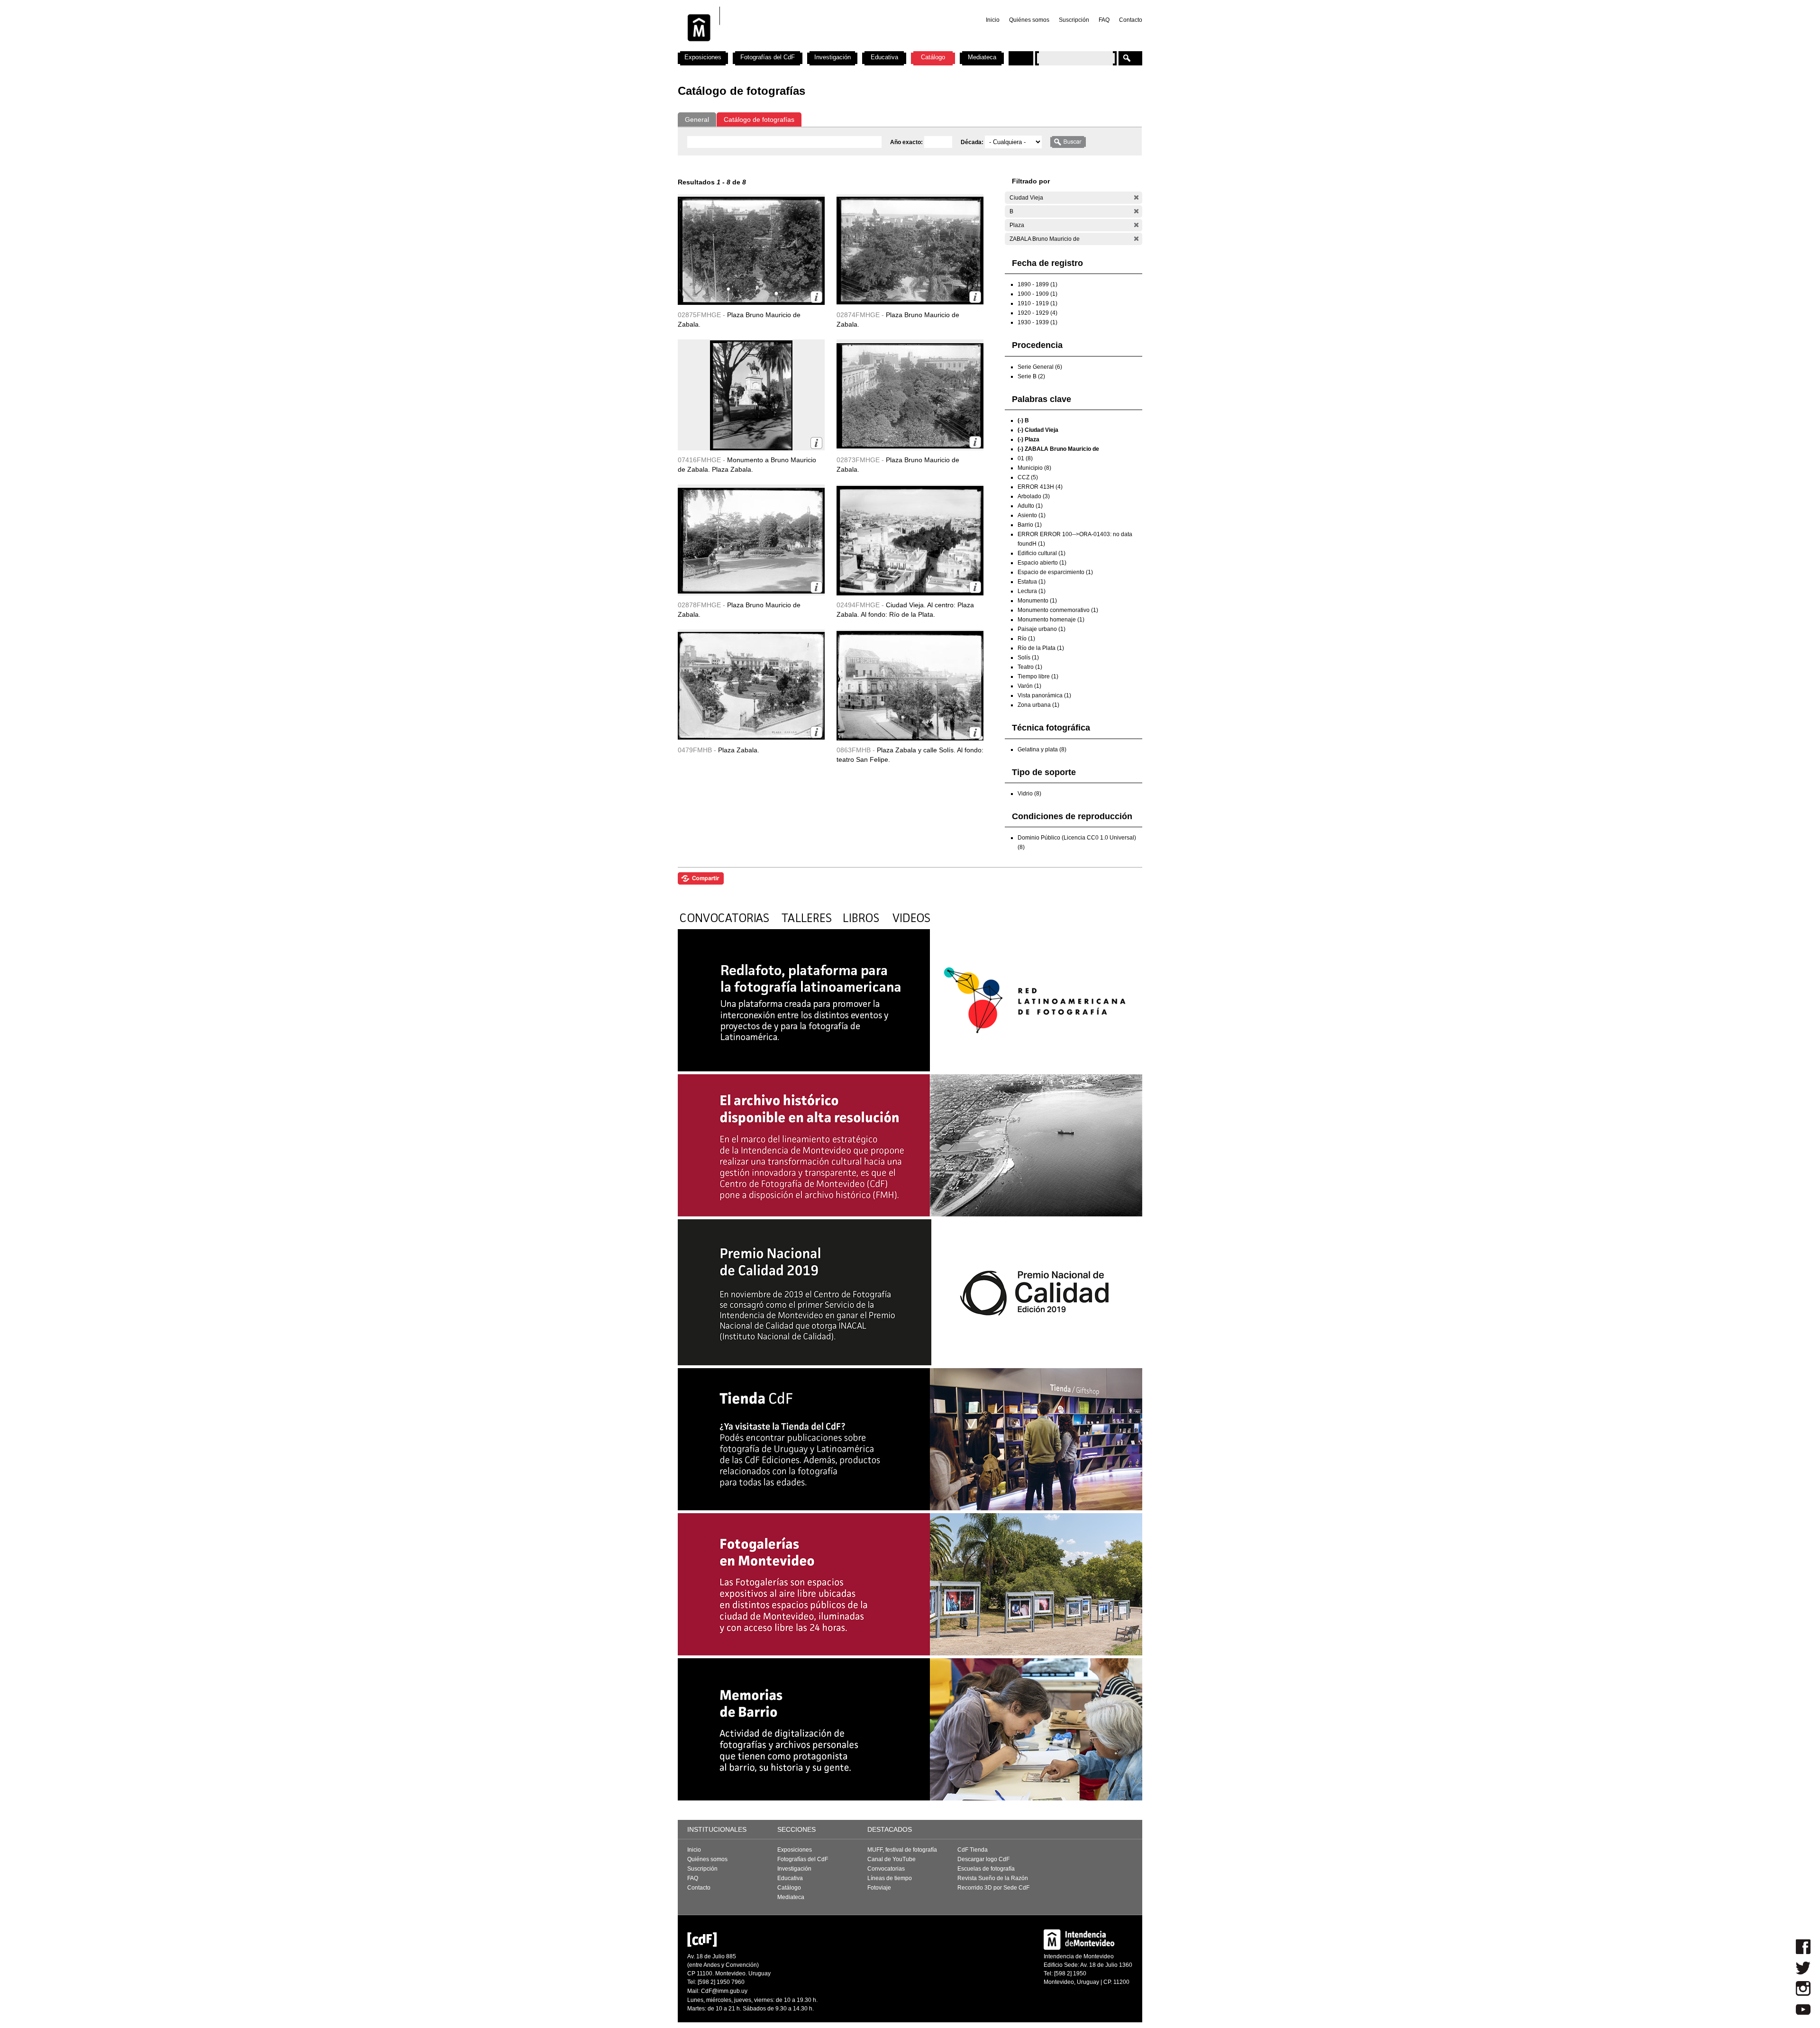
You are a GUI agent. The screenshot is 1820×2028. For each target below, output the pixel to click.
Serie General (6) (1040, 367)
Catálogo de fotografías (759, 119)
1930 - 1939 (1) (1037, 322)
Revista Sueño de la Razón (993, 1878)
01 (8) (1025, 458)
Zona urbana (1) (1038, 705)
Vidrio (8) (1029, 794)
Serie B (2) (1031, 376)
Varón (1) (1029, 686)
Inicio (993, 20)
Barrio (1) (1030, 525)
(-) (1136, 197)
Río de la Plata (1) (1041, 648)
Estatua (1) (1032, 582)
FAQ (1104, 20)
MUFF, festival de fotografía (902, 1850)
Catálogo (933, 57)
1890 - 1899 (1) (1037, 284)
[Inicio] (802, 47)
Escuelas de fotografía (986, 1869)
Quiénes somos (1029, 20)
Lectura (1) (1032, 591)
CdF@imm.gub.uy (724, 1991)
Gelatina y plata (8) (1042, 749)
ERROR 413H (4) (1040, 487)
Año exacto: (907, 142)
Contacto (1131, 20)
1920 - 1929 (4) (1037, 313)
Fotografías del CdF (768, 57)
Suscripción (1074, 20)
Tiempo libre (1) (1038, 676)
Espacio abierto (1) (1042, 563)
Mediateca (982, 57)
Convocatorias (886, 1869)
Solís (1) (1028, 658)
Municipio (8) (1034, 468)
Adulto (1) (1030, 506)
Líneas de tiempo (890, 1878)
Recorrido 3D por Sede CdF (993, 1888)
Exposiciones (703, 57)
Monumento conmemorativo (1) (1058, 610)
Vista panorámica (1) (1044, 695)
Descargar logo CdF (983, 1859)
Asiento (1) (1032, 515)
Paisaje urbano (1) (1042, 629)
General (697, 119)
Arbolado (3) (1034, 496)
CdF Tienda (973, 1850)
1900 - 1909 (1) (1037, 294)
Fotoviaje (879, 1888)
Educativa (884, 57)
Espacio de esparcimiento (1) (1055, 572)
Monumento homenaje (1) (1051, 620)
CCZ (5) (1028, 477)
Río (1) (1026, 639)
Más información (816, 297)
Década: (973, 142)
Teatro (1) (1030, 667)
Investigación (833, 57)
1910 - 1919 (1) (1037, 303)
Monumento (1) (1037, 601)
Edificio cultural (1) (1042, 553)
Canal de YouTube (892, 1859)
